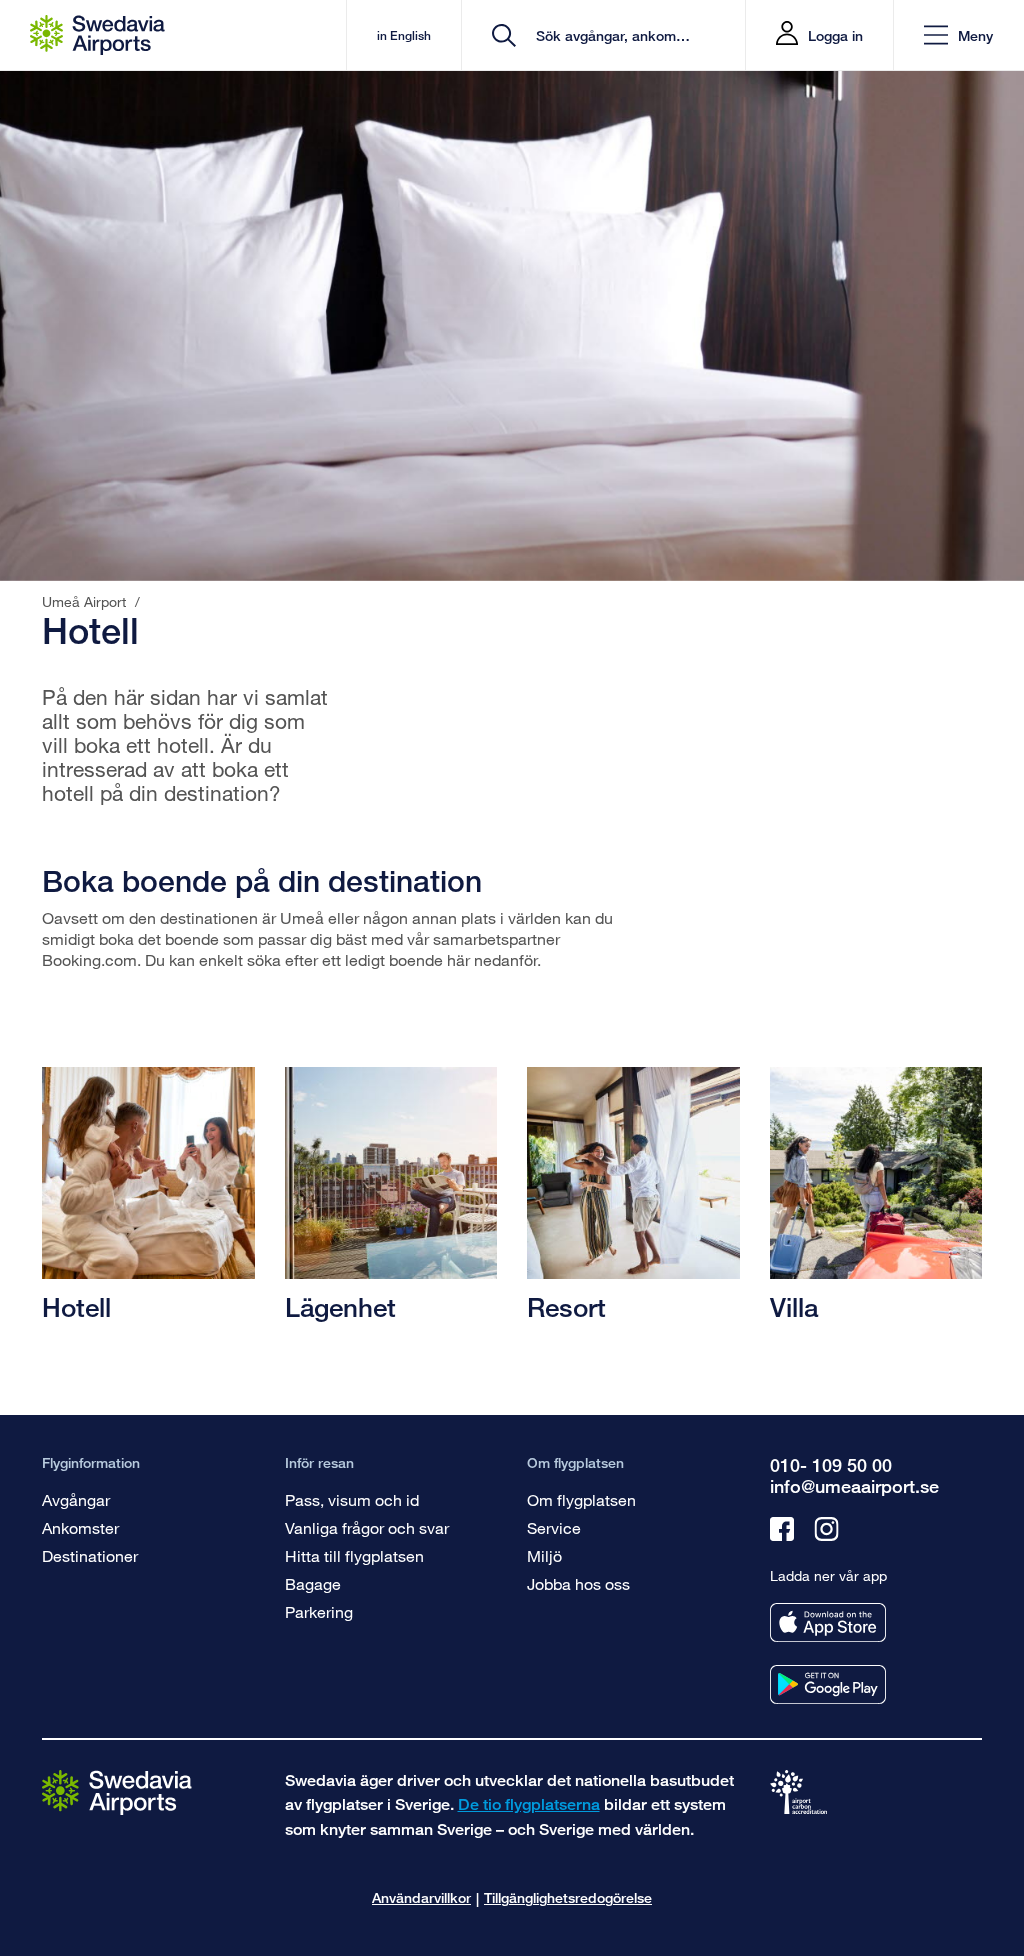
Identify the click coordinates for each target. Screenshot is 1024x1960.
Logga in (835, 35)
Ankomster (80, 1527)
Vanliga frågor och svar (367, 1527)
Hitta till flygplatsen (354, 1555)
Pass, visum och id (352, 1499)
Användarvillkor (421, 1897)
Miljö (544, 1555)
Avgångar (76, 1499)
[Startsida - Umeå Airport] (97, 35)
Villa (794, 1307)
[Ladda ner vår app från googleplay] (828, 1684)
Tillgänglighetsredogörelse (568, 1897)
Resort (566, 1307)
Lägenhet (340, 1307)
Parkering (319, 1611)
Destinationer (90, 1555)
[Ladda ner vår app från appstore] (828, 1622)
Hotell (76, 1307)
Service (554, 1527)
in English (404, 35)
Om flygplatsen (581, 1499)
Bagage (313, 1583)
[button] (958, 35)
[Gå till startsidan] (117, 1791)
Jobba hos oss (578, 1583)
